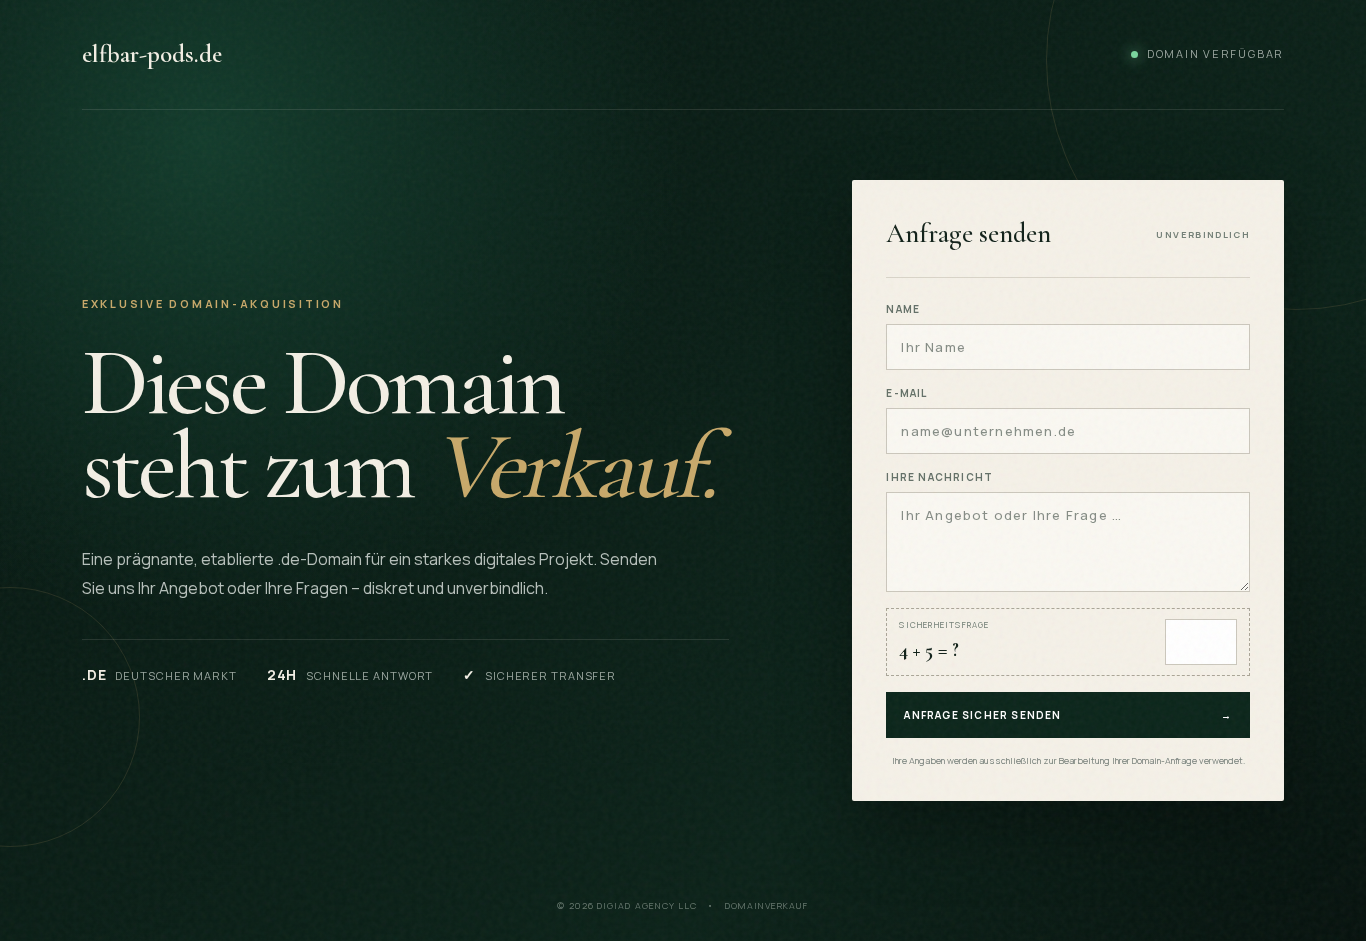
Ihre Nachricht (939, 477)
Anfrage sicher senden (1068, 715)
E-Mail (906, 393)
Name (903, 309)
